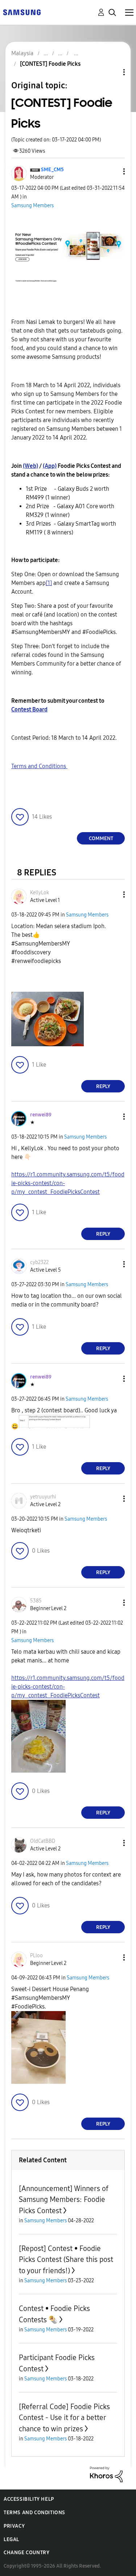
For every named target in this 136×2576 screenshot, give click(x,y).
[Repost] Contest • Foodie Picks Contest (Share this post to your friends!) (66, 2260)
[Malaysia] (22, 12)
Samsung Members (32, 206)
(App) (50, 466)
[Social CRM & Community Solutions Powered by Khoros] (106, 2474)
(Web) (30, 466)
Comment (101, 838)
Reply (103, 1086)
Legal (11, 2539)
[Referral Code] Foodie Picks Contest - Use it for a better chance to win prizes (64, 2418)
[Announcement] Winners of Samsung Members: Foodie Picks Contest (64, 2200)
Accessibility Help (29, 2499)
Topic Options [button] (112, 72)
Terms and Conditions (39, 766)
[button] (112, 171)
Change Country (26, 2553)
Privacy (14, 2526)
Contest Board (29, 709)
